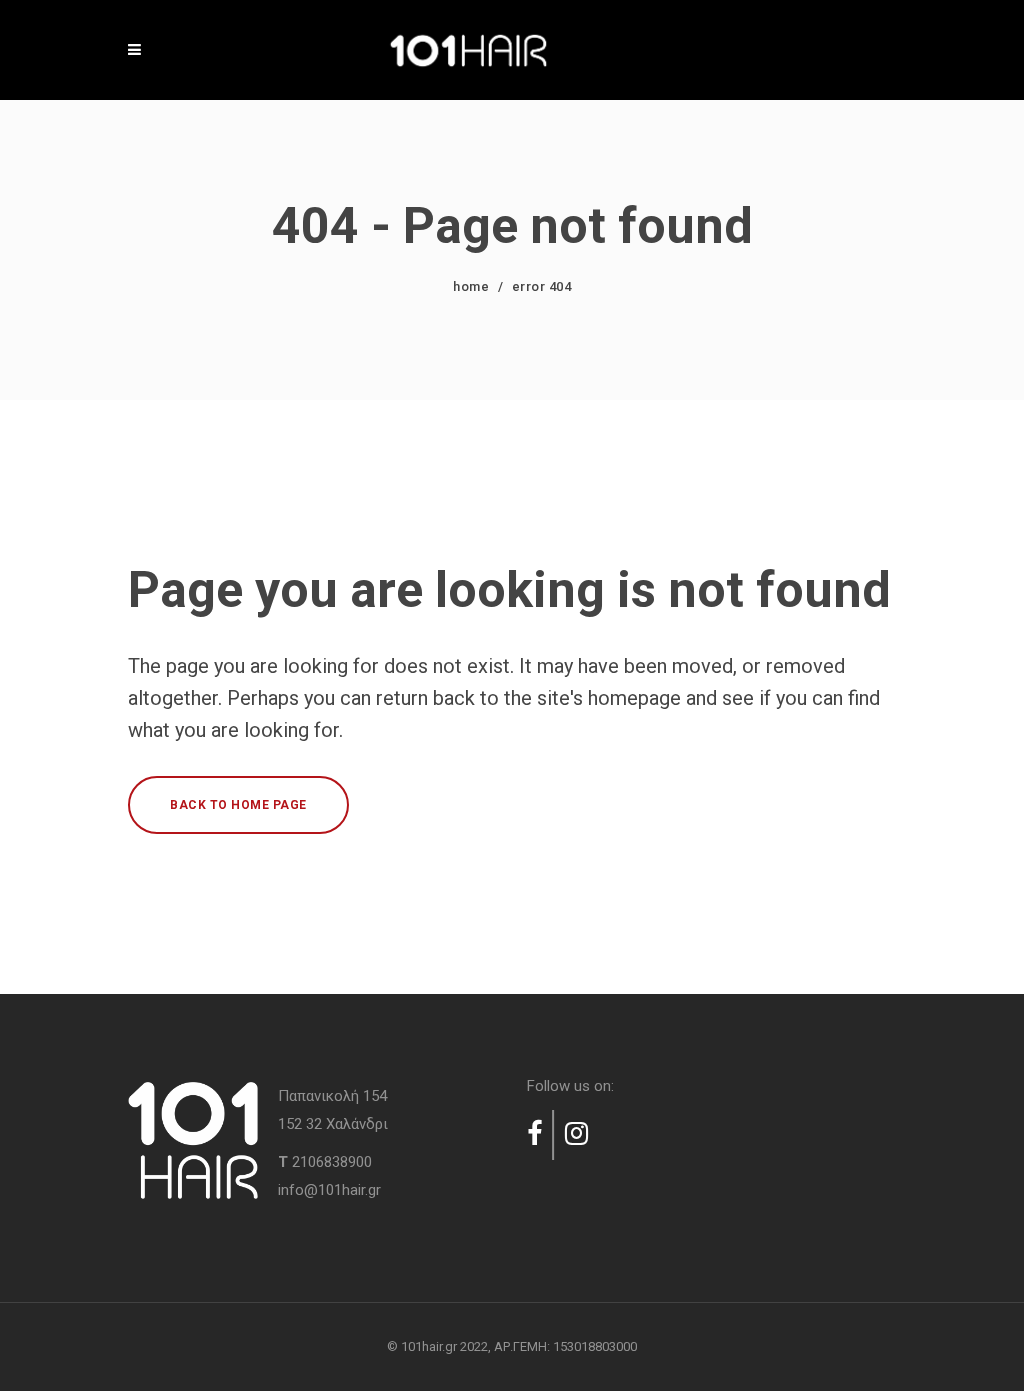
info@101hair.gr (329, 1190)
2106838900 (332, 1162)
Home (471, 286)
